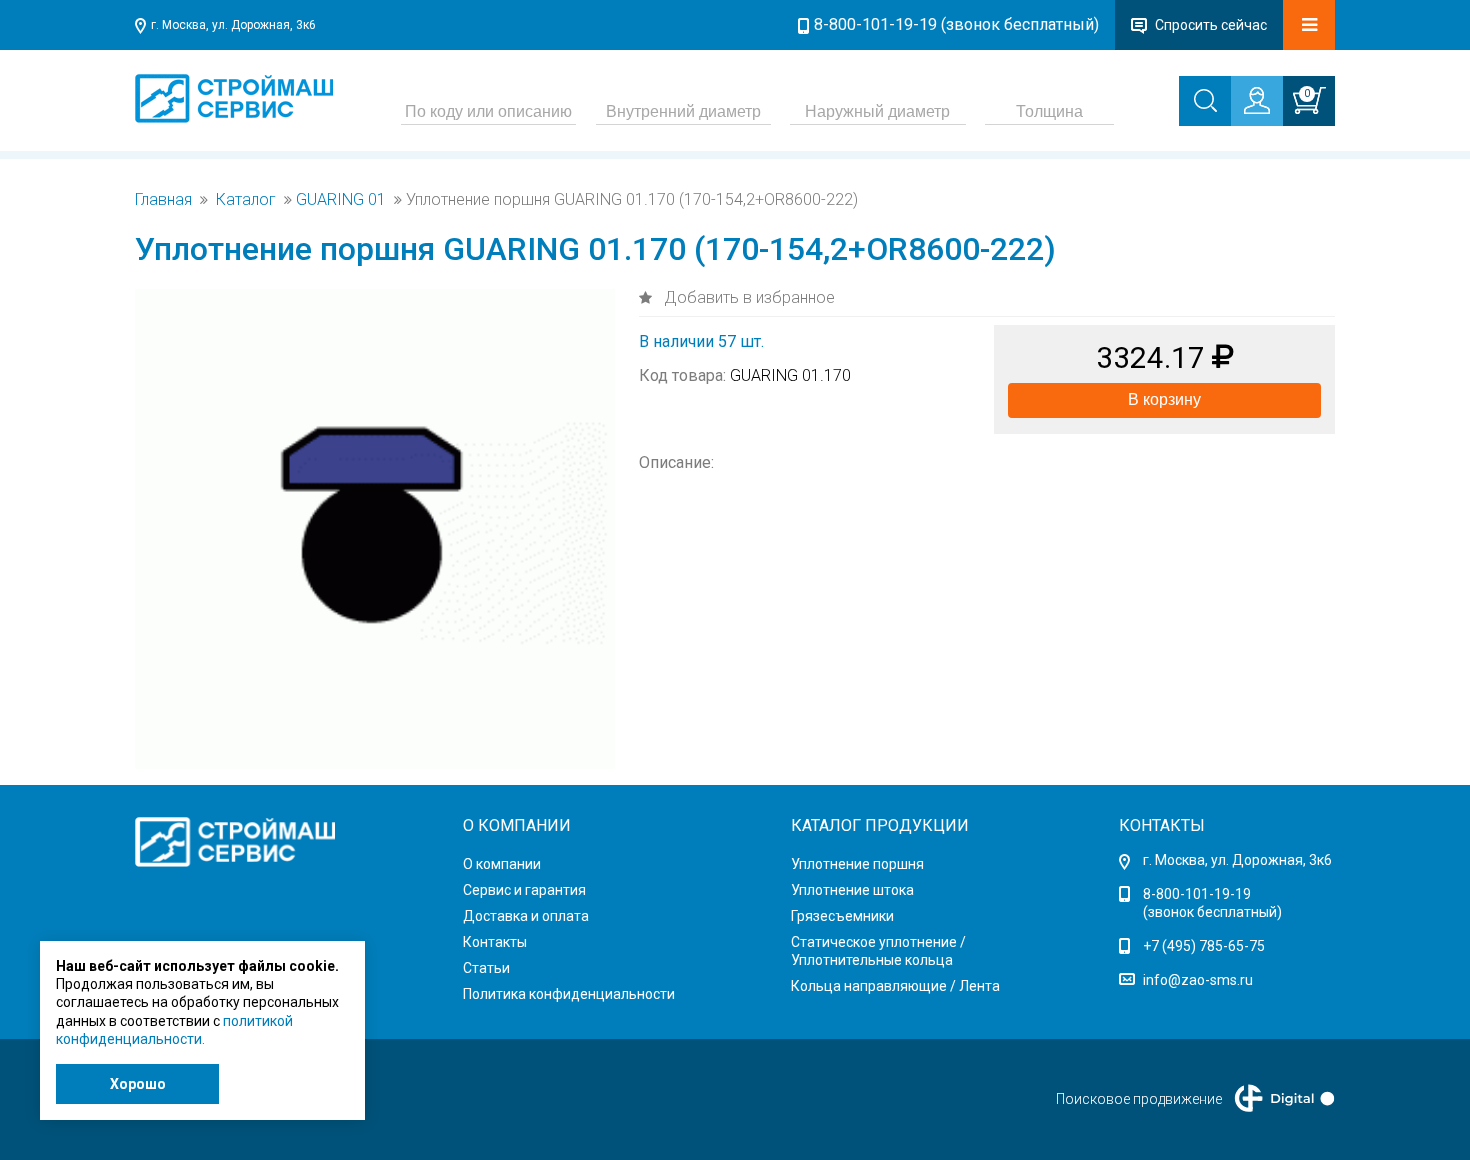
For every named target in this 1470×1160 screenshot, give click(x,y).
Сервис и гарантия (524, 890)
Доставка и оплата (526, 916)
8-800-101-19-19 (1197, 894)
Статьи (486, 968)
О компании (502, 864)
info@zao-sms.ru (1198, 980)
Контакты (495, 942)
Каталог (246, 200)
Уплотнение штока (852, 890)
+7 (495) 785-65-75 (1204, 946)
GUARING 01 (341, 200)
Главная (163, 200)
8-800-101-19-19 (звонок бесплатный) (956, 24)
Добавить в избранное (747, 297)
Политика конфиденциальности (569, 994)
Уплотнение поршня (857, 864)
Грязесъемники (842, 916)
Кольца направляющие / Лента (895, 986)
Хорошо (138, 1084)
